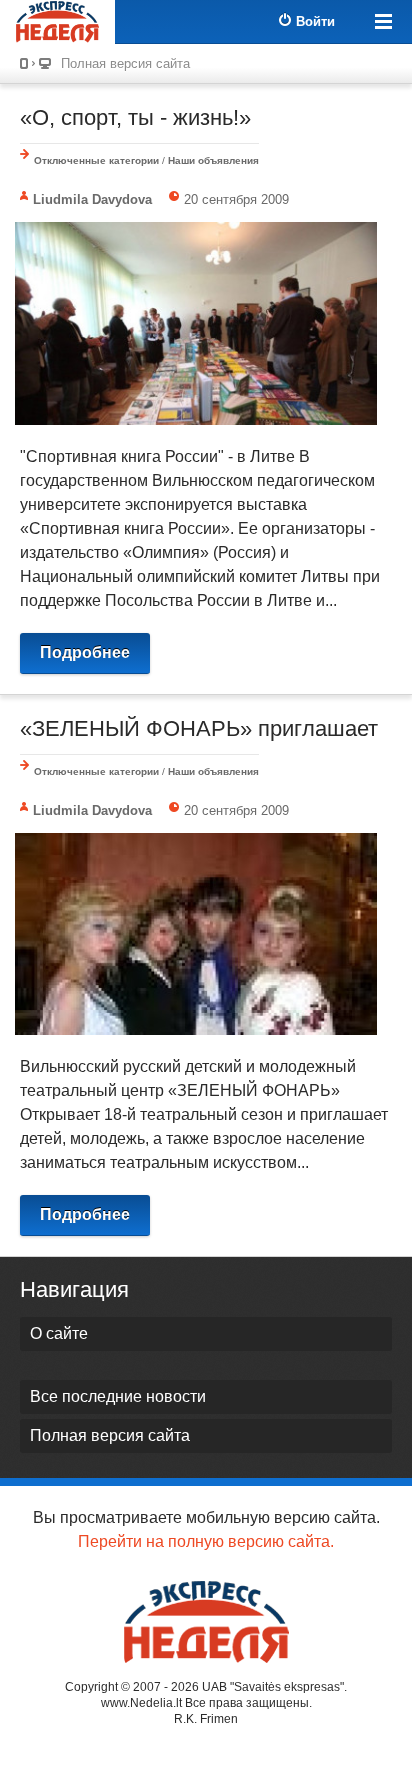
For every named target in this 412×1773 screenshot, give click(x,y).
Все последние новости (118, 1396)
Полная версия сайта (125, 63)
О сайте (59, 1333)
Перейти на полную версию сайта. (206, 1541)
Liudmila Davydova (92, 199)
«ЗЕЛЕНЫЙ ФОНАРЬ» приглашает (199, 728)
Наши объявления (213, 160)
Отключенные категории (96, 160)
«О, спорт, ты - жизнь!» (135, 117)
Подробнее (85, 652)
